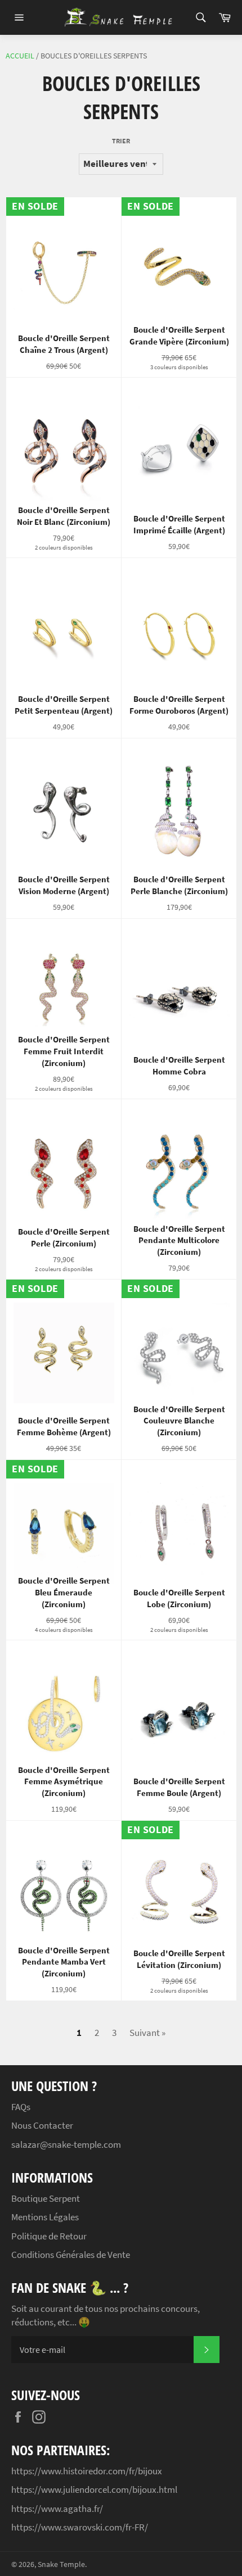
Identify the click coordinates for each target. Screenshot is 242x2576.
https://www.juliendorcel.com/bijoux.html (94, 2489)
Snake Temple (61, 2564)
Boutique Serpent (46, 2198)
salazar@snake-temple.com (66, 2144)
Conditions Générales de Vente (71, 2255)
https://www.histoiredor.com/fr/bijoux (87, 2471)
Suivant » (147, 2033)
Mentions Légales (45, 2217)
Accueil (20, 56)
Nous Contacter (42, 2125)
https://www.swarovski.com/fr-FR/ (80, 2527)
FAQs (21, 2107)
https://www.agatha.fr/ (57, 2509)
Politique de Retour (49, 2236)
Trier (121, 141)
